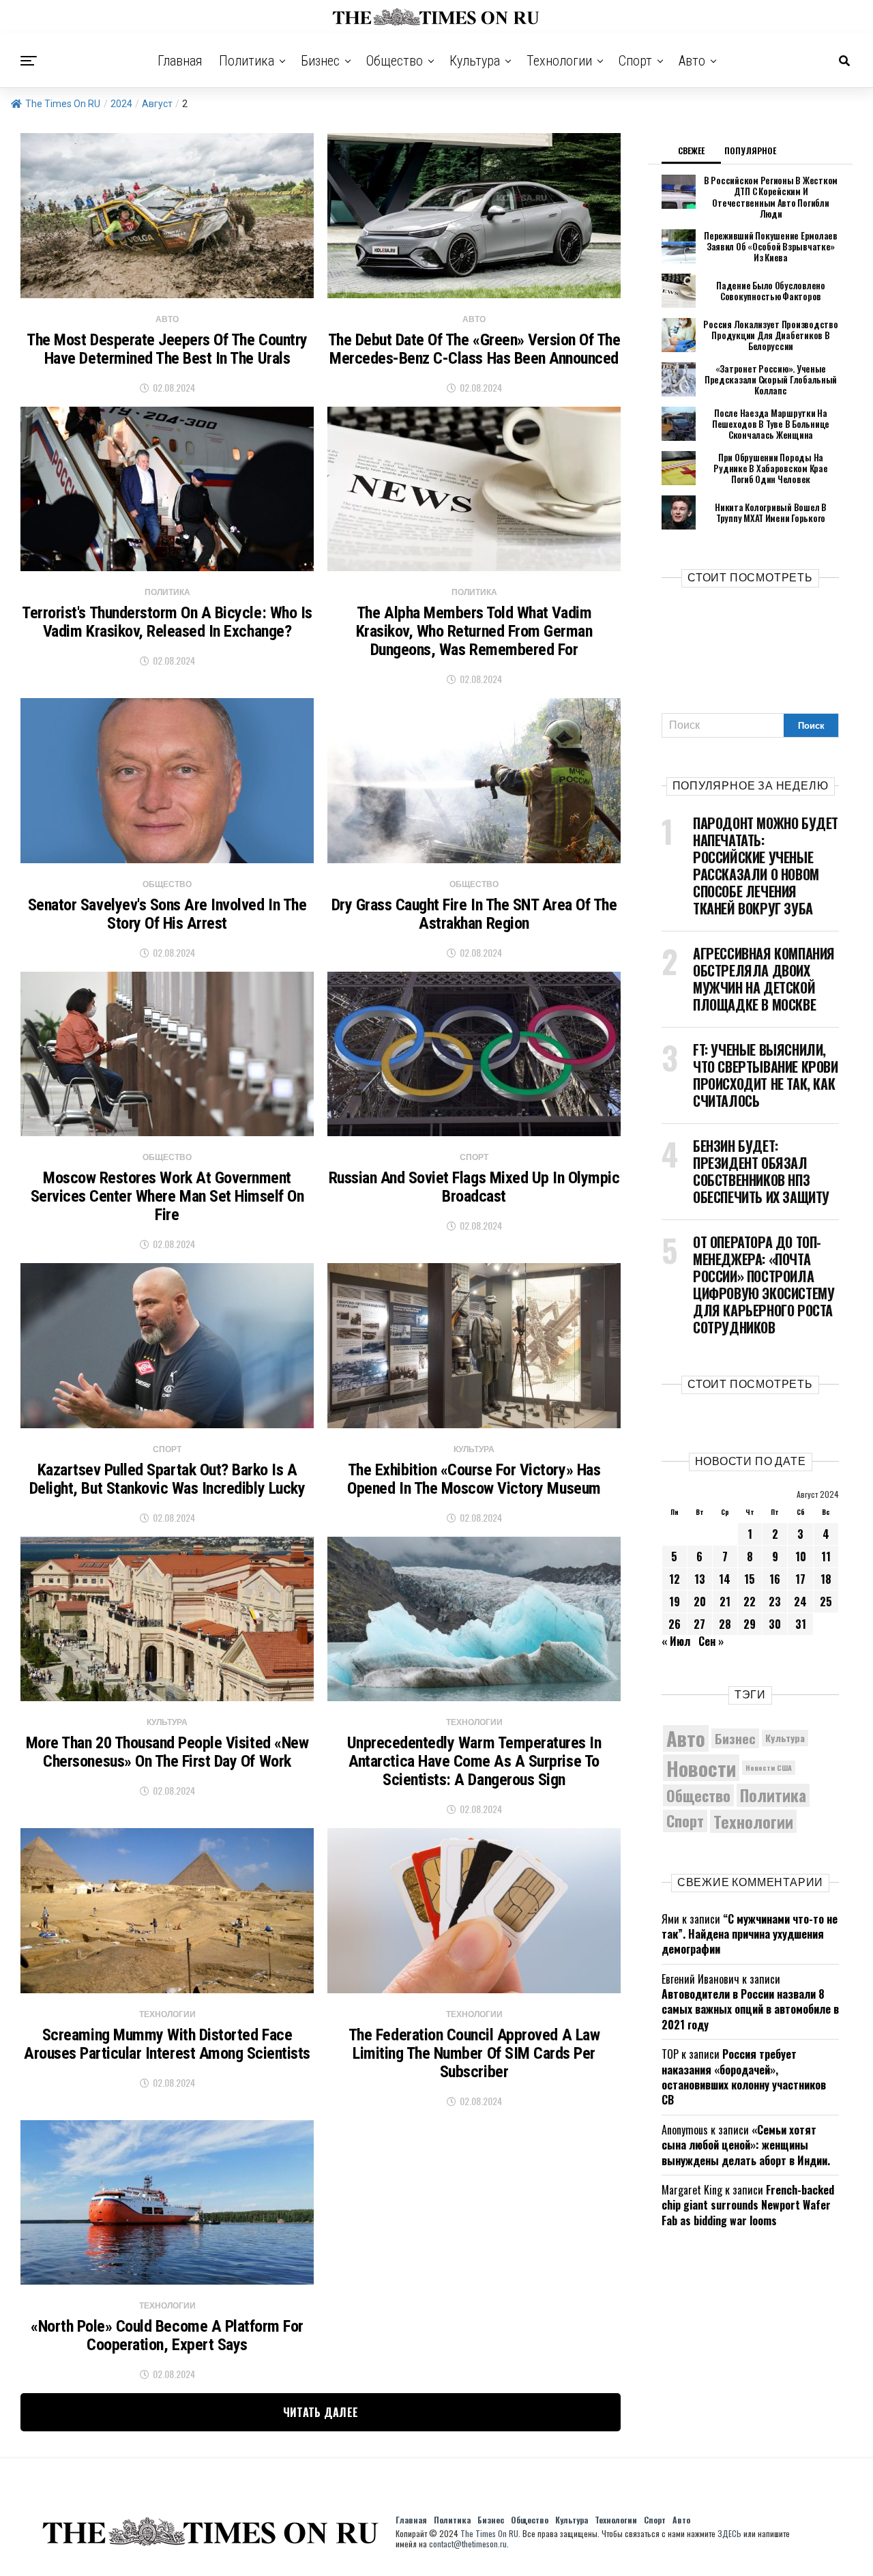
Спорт (635, 61)
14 (725, 1579)
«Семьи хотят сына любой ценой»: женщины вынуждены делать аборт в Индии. (746, 2145)
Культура (475, 61)
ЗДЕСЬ (729, 2533)
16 (775, 1579)
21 (725, 1602)
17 (800, 1579)
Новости (701, 1768)
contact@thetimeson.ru (468, 2544)
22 (750, 1602)
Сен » (711, 1641)
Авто (692, 61)
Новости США (769, 1767)
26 (675, 1624)
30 (775, 1624)
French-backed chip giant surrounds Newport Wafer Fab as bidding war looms (748, 2205)
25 (826, 1602)
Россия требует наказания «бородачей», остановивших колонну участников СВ (744, 2077)
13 (700, 1579)
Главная (180, 61)
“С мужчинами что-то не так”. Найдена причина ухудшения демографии (750, 1934)
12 (675, 1579)
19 (675, 1602)
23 (775, 1602)
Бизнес (320, 61)
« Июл (676, 1641)
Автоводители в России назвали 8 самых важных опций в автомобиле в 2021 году (750, 2009)
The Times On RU (63, 104)
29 (750, 1624)
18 (826, 1579)
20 (700, 1602)
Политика (247, 61)
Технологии (559, 61)
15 (750, 1579)
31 (801, 1624)
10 (801, 1557)
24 (800, 1602)
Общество (395, 61)
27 (699, 1624)
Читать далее (321, 2412)
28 (725, 1624)
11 (826, 1557)
